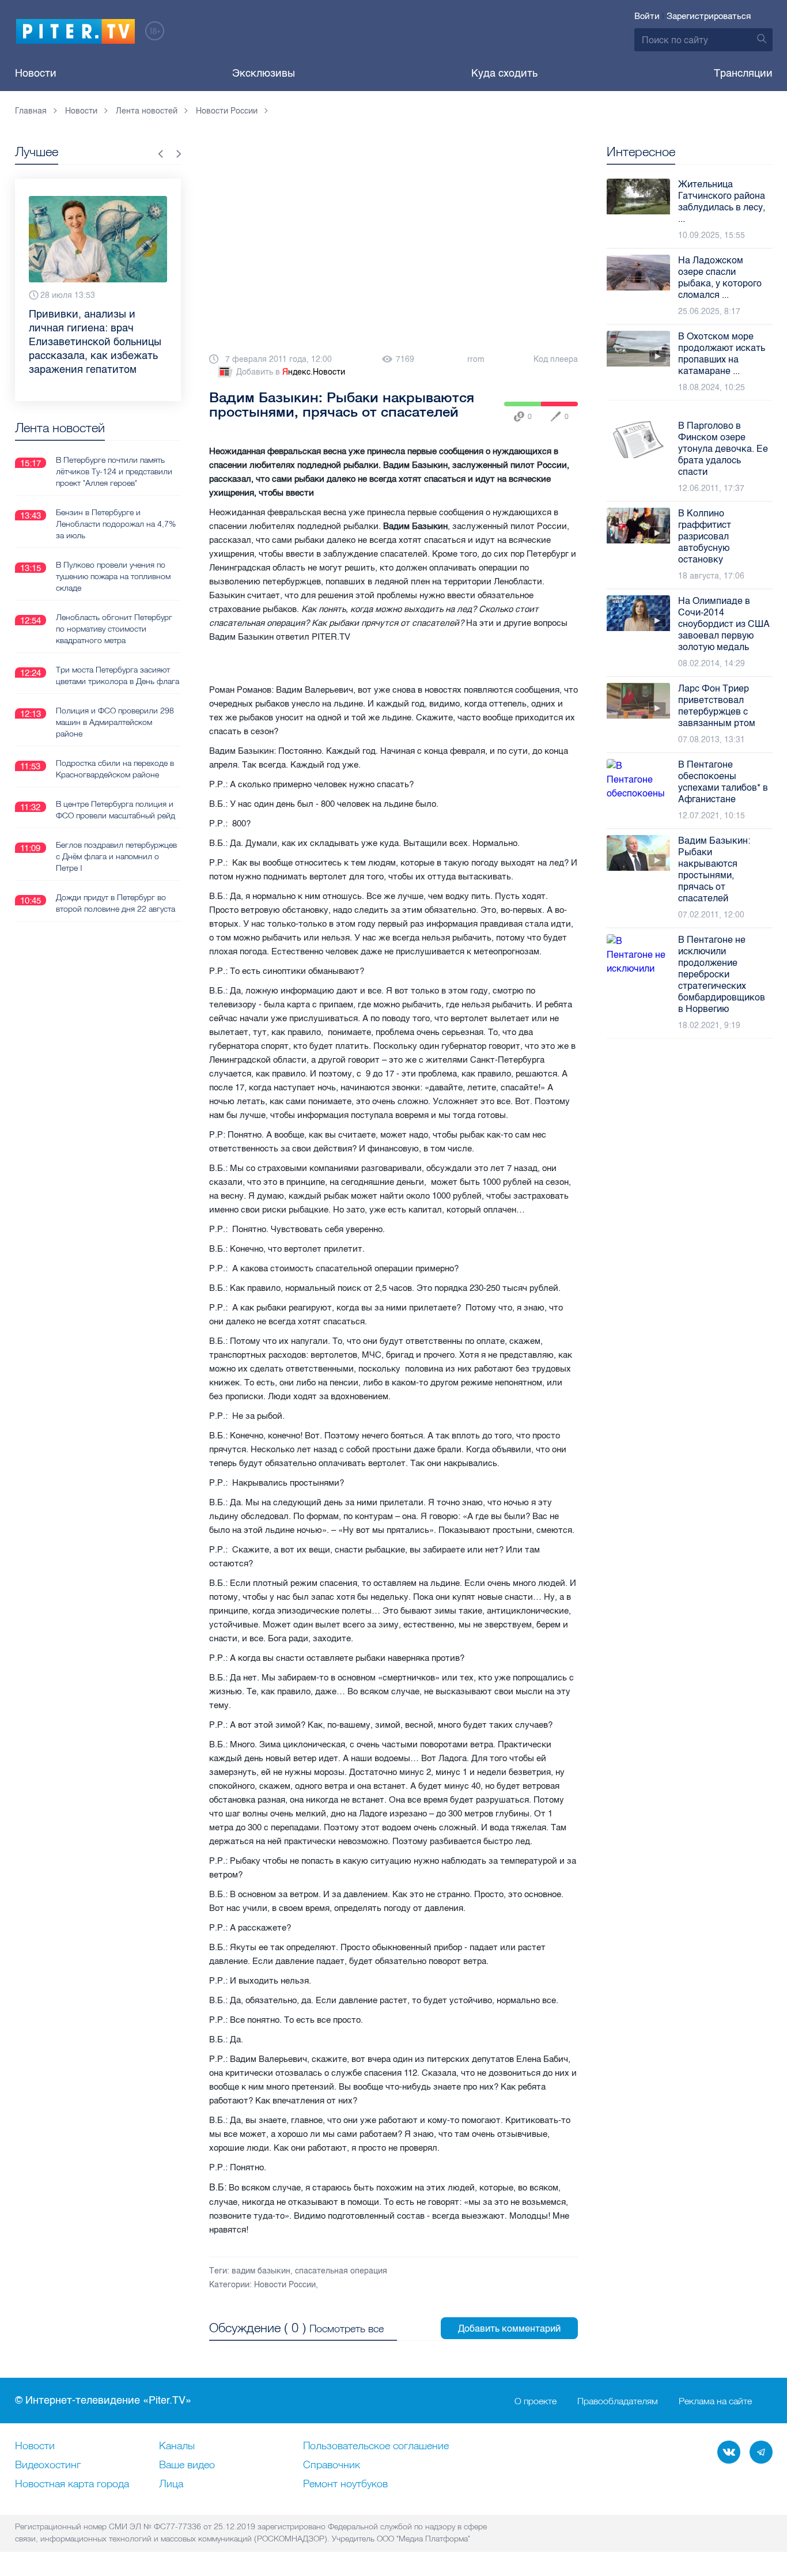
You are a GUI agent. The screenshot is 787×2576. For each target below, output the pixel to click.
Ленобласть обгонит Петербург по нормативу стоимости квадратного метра (114, 601)
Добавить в (291, 372)
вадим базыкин (261, 2271)
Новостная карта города (72, 2484)
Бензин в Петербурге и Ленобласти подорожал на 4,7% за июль (116, 496)
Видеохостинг (48, 2465)
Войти (647, 16)
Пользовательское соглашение (376, 2446)
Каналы (177, 2446)
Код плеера (556, 359)
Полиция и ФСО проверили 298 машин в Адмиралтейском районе (115, 694)
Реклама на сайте (715, 2401)
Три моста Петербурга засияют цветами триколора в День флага (118, 648)
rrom (476, 359)
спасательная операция (341, 2271)
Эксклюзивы (264, 73)
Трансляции (743, 73)
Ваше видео (187, 2465)
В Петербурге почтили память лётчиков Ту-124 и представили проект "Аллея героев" (114, 444)
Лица (171, 2484)
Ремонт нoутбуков (345, 2484)
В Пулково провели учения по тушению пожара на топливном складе (113, 549)
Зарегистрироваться (709, 16)
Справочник (332, 2465)
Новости (36, 73)
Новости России (285, 2285)
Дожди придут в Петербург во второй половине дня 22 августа (116, 875)
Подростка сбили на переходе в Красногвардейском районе (115, 741)
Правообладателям (618, 2401)
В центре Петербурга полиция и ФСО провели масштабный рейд (116, 782)
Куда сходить (504, 73)
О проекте (536, 2401)
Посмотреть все (347, 2328)
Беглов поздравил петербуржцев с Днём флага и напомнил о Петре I (116, 829)
